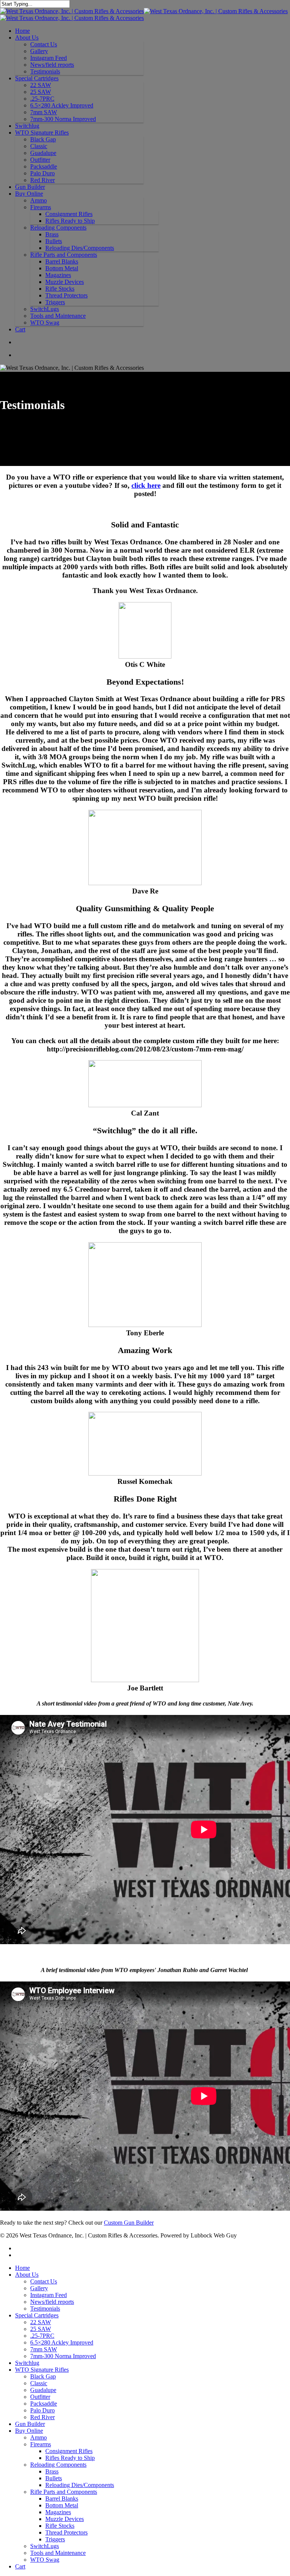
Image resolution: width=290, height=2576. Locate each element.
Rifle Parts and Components (64, 255)
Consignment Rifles (69, 214)
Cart (20, 329)
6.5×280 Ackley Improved (62, 105)
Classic (39, 146)
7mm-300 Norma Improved (63, 119)
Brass (52, 234)
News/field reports (52, 65)
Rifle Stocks (60, 289)
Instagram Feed (49, 58)
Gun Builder (30, 187)
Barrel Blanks (62, 261)
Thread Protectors (66, 295)
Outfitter (40, 160)
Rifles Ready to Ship (70, 221)
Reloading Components (58, 228)
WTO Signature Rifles (42, 133)
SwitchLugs (45, 309)
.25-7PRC (42, 99)
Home (22, 31)
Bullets (54, 241)
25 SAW (41, 92)
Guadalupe (43, 153)
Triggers (55, 302)
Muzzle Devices (65, 282)
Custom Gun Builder (129, 2223)
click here (146, 485)
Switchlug (27, 126)
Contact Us (44, 44)
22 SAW (41, 85)
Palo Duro (42, 173)
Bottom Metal (62, 268)
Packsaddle (44, 166)
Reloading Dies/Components (80, 248)
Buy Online (29, 194)
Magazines (58, 275)
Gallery (39, 51)
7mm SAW (44, 112)
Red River (42, 180)
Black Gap (43, 139)
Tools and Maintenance (58, 316)
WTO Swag (45, 323)
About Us (27, 38)
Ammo (39, 200)
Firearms (41, 207)
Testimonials (45, 71)
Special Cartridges (37, 78)
